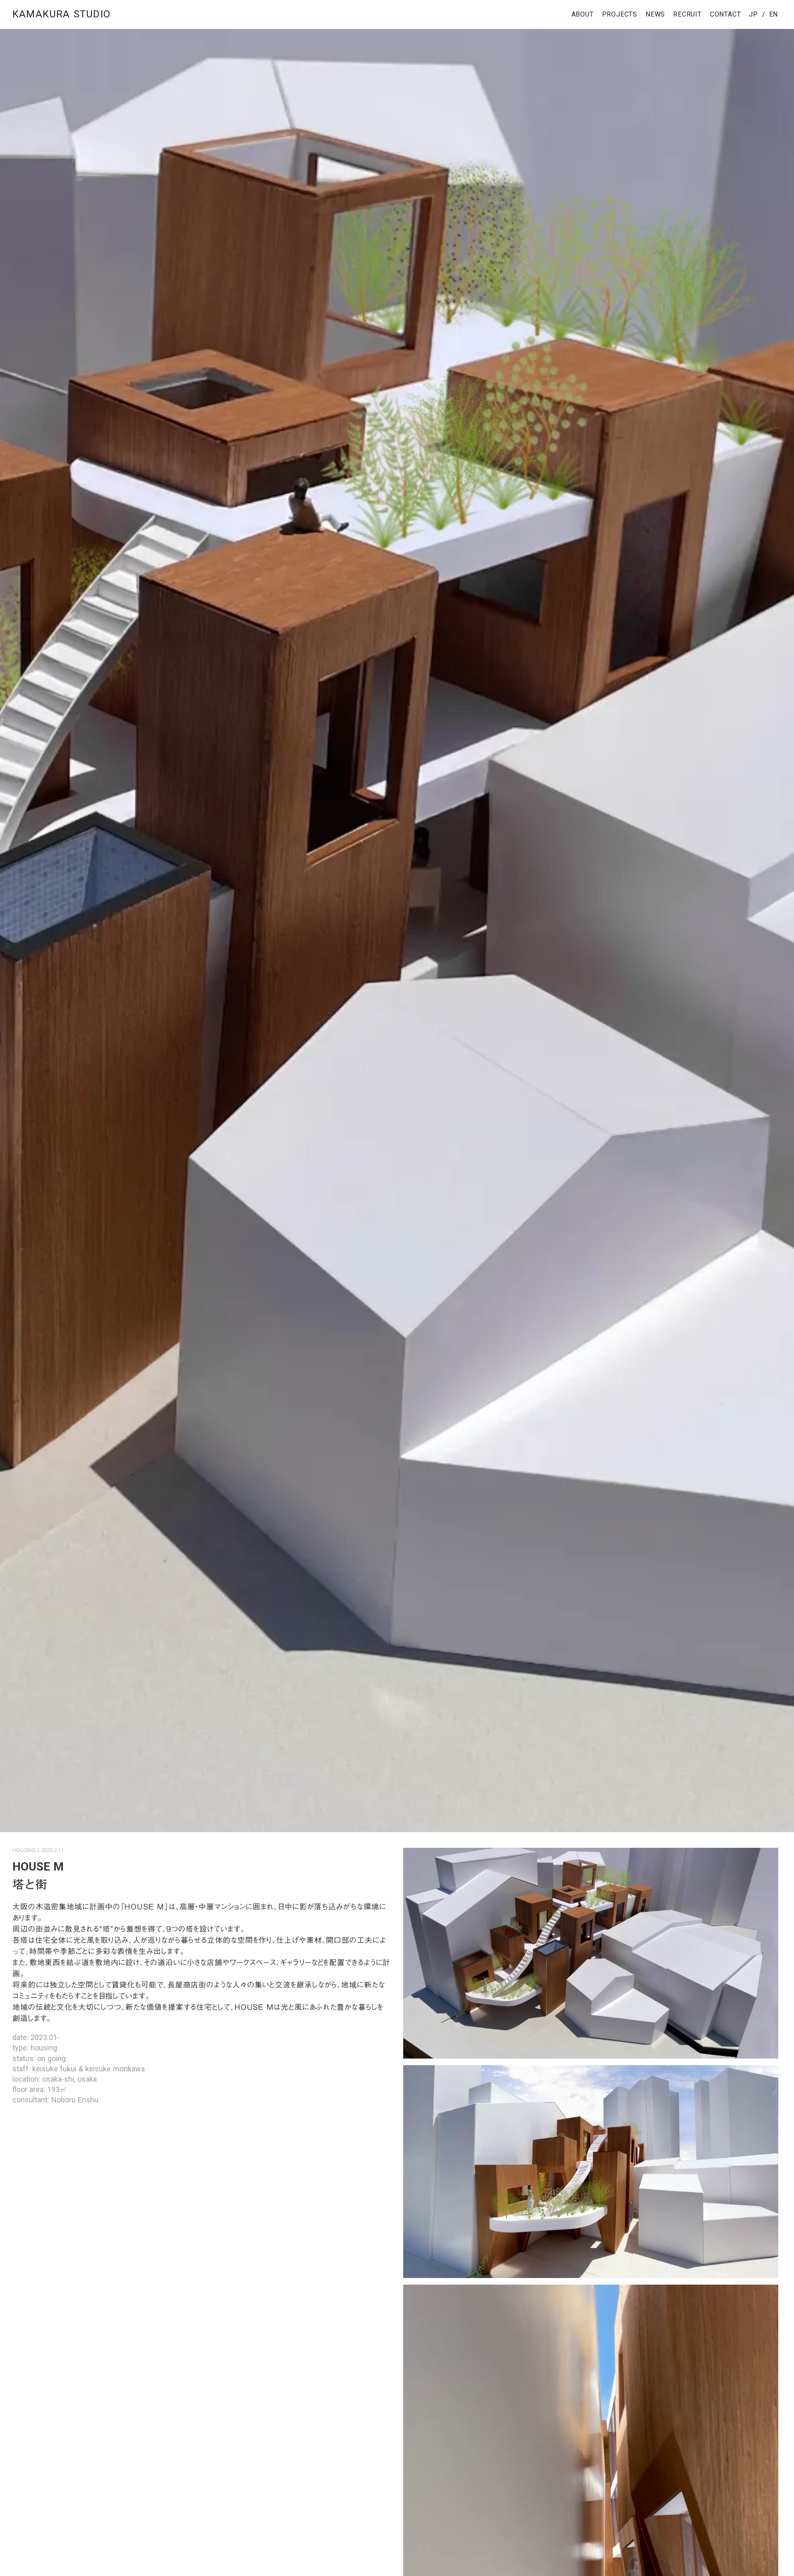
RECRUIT (688, 14)
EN (773, 14)
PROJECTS (620, 14)
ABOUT (583, 14)
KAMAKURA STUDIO (61, 14)
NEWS (655, 14)
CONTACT (726, 14)
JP (753, 14)
